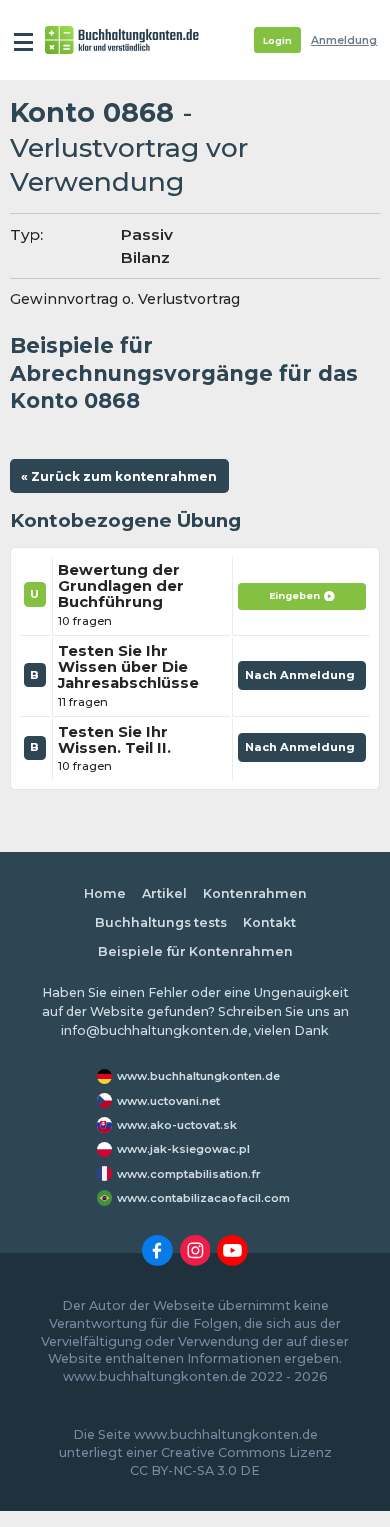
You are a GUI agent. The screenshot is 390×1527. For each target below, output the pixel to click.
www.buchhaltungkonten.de (198, 1076)
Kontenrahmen (255, 893)
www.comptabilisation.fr (189, 1174)
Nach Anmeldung (302, 679)
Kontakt (269, 922)
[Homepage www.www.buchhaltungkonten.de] (122, 40)
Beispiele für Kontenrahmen (195, 951)
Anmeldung (344, 40)
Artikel (164, 893)
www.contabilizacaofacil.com (203, 1198)
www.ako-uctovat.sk (177, 1125)
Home (105, 893)
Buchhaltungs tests (161, 922)
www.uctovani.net (168, 1101)
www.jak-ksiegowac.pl (183, 1149)
